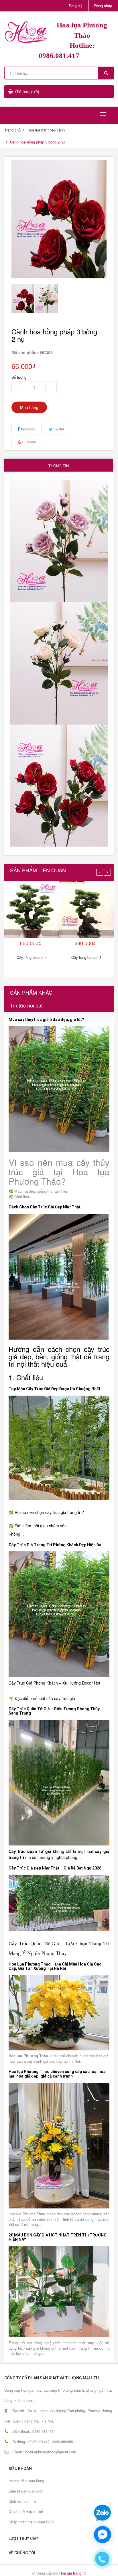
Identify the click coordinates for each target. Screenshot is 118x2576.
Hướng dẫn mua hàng (26, 2481)
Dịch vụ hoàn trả (22, 2501)
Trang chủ (12, 130)
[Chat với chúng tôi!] (103, 2535)
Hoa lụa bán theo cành (46, 130)
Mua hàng (29, 407)
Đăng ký (76, 6)
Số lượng (19, 377)
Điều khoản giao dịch (26, 2491)
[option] (23, 298)
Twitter (59, 429)
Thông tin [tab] (59, 466)
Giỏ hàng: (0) (27, 91)
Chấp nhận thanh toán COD (31, 2522)
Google (30, 442)
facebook (28, 429)
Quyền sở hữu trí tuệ (26, 2512)
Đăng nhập (103, 6)
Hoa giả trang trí (73, 2573)
